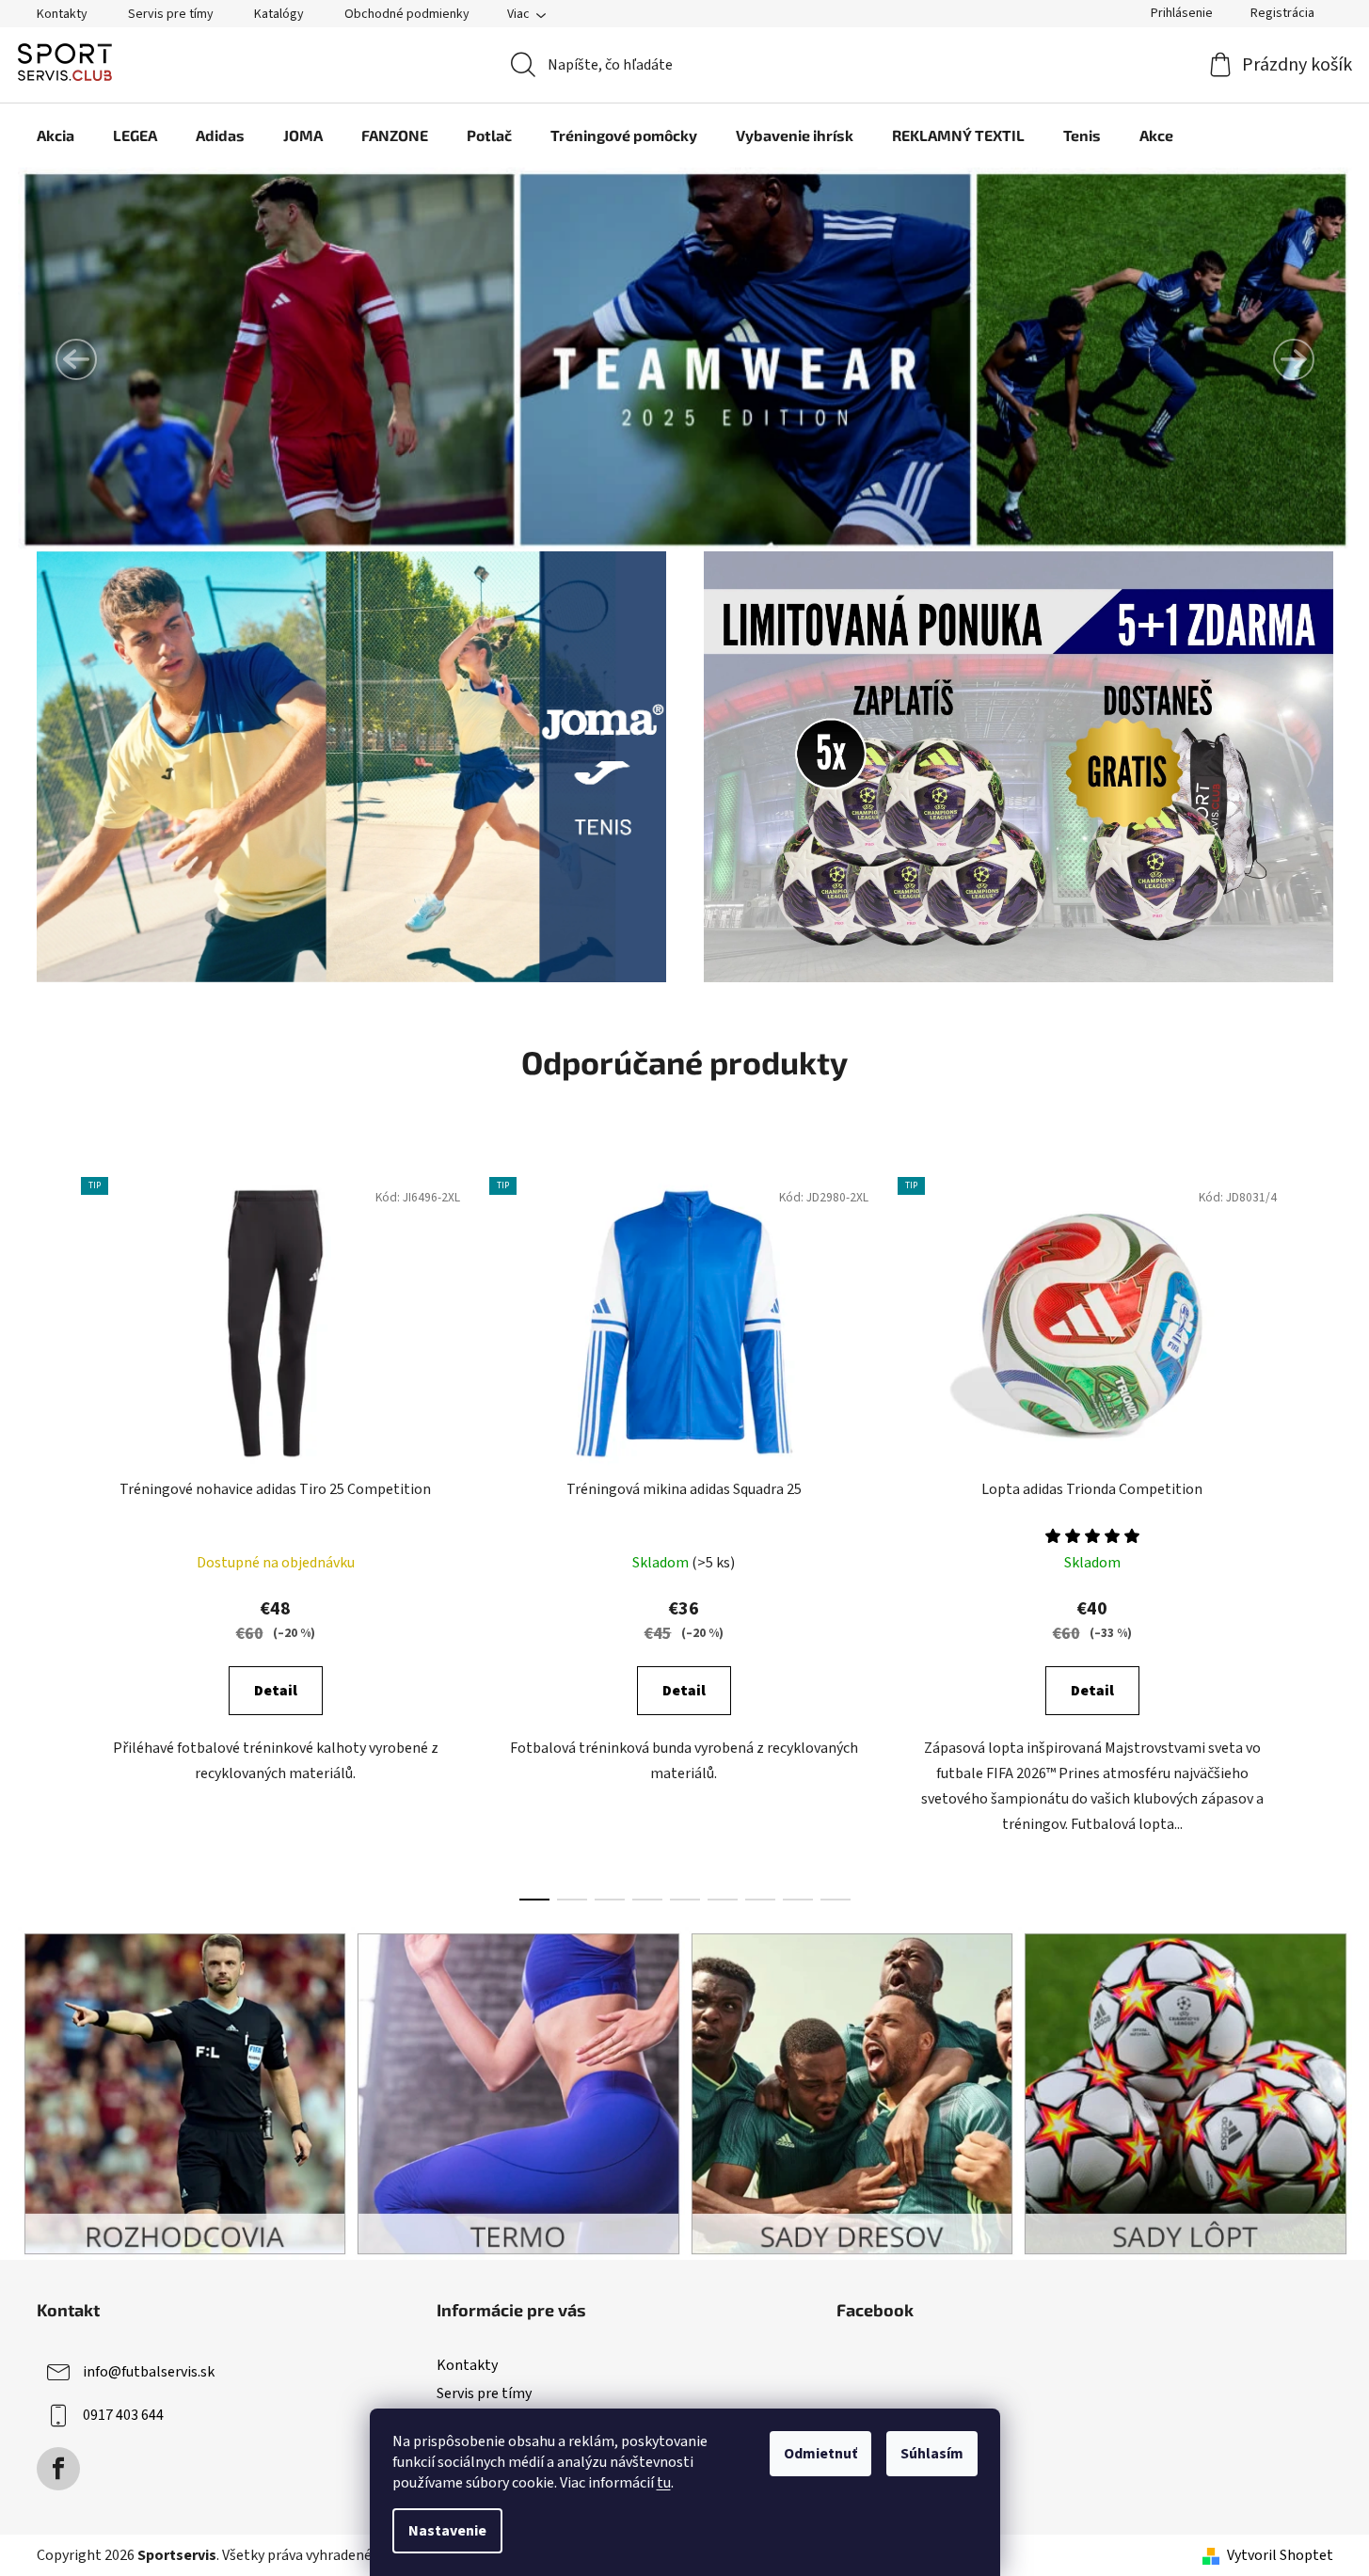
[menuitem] (56, 135)
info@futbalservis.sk (149, 2372)
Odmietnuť (820, 2454)
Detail (276, 1691)
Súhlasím (932, 2454)
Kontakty (62, 14)
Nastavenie (447, 2531)
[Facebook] (58, 2469)
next (1318, 1534)
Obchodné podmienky (407, 14)
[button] (76, 359)
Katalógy (279, 14)
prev (52, 1534)
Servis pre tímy (171, 14)
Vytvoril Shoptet (1280, 2555)
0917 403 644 (123, 2415)
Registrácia (1282, 13)
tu (664, 2483)
